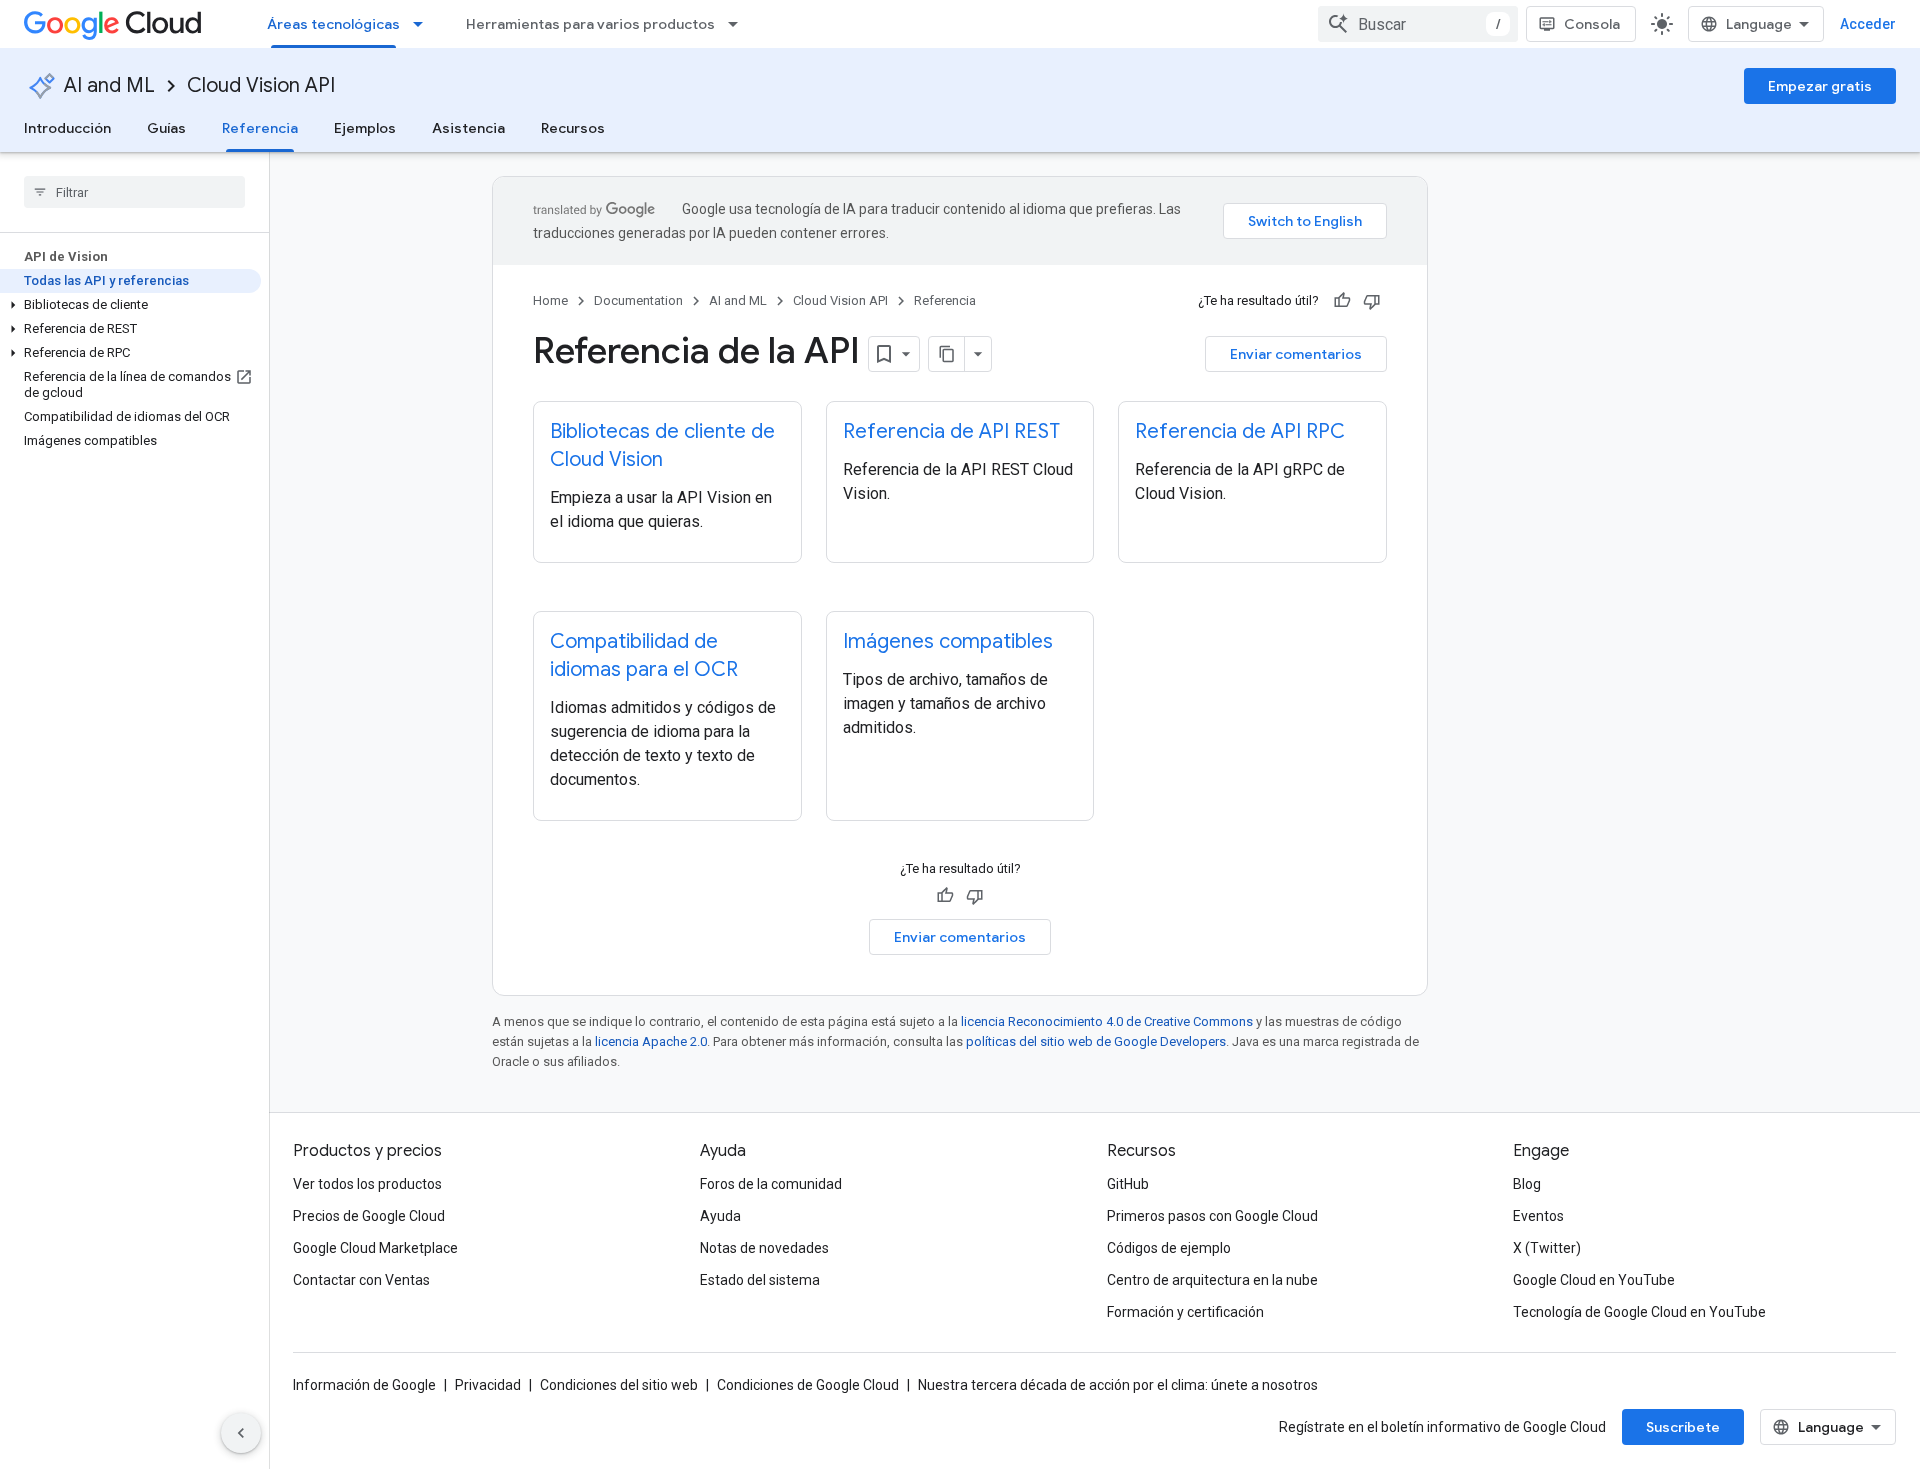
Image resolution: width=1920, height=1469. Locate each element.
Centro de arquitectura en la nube (1212, 1280)
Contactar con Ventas (361, 1280)
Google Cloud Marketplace (375, 1248)
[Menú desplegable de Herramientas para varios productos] (739, 24)
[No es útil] (1372, 301)
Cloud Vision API (261, 85)
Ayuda (720, 1216)
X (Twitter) (1547, 1248)
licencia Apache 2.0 (651, 1041)
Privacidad (488, 1385)
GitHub (1128, 1184)
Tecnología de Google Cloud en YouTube (1639, 1312)
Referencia (260, 128)
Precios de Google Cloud (369, 1216)
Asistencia (468, 128)
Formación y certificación (1185, 1312)
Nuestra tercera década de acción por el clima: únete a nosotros (1118, 1385)
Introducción (67, 128)
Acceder (1868, 24)
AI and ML (109, 85)
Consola (1592, 24)
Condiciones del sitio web (619, 1385)
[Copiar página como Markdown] (947, 354)
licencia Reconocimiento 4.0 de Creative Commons (1107, 1021)
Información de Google (364, 1385)
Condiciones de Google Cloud (808, 1385)
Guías (166, 128)
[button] (130, 305)
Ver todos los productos (367, 1184)
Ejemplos (365, 128)
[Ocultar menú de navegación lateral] (241, 1433)
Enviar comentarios (1296, 354)
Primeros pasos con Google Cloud (1212, 1216)
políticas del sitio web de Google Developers (1096, 1041)
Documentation (638, 300)
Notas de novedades (764, 1248)
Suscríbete (1683, 1427)
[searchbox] (134, 192)
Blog (1527, 1184)
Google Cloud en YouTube (1594, 1280)
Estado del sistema (760, 1280)
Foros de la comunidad (771, 1184)
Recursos (573, 128)
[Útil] (1342, 301)
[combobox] (1418, 24)
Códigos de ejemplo (1169, 1248)
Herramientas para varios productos (590, 24)
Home (550, 300)
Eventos (1538, 1216)
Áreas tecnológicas (333, 24)
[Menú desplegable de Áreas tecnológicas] (424, 24)
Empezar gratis (1820, 86)
